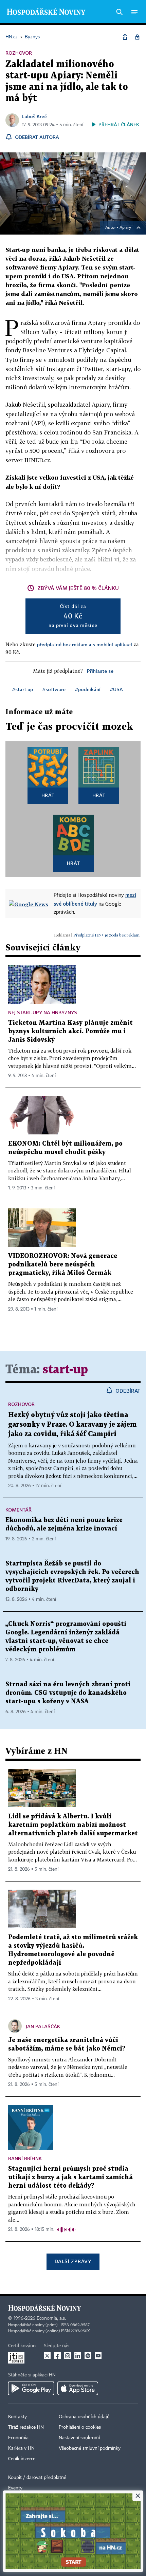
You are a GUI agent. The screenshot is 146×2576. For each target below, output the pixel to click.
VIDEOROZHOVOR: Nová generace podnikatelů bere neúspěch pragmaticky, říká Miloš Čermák (63, 1265)
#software (54, 689)
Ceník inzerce (22, 2459)
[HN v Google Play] (31, 2388)
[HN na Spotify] (88, 2356)
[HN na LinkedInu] (78, 2356)
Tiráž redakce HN (26, 2427)
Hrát (48, 795)
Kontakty (17, 2417)
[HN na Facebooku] (57, 2356)
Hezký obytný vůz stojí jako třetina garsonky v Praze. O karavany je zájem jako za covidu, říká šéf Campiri (72, 1425)
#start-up (23, 689)
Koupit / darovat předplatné (37, 2478)
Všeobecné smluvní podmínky (90, 2448)
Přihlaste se (100, 671)
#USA (116, 689)
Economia (18, 2438)
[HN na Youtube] (98, 2356)
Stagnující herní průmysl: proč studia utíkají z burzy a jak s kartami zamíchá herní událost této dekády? (70, 2177)
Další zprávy (73, 2261)
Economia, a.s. (51, 2318)
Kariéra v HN (21, 2448)
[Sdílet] (125, 37)
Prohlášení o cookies (80, 2427)
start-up (65, 1370)
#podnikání (88, 689)
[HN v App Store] (78, 2388)
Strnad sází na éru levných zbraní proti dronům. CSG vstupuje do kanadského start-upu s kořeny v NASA (68, 1693)
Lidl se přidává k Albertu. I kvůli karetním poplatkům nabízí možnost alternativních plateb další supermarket (73, 1825)
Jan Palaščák (43, 2026)
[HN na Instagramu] (68, 2356)
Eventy (15, 2488)
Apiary (125, 228)
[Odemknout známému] (137, 37)
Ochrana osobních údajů (84, 2417)
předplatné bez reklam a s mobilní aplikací (85, 644)
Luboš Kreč (34, 116)
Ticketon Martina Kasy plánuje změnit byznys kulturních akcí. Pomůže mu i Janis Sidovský (70, 1031)
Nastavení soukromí (79, 2438)
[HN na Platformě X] (47, 2356)
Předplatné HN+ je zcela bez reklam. (107, 935)
